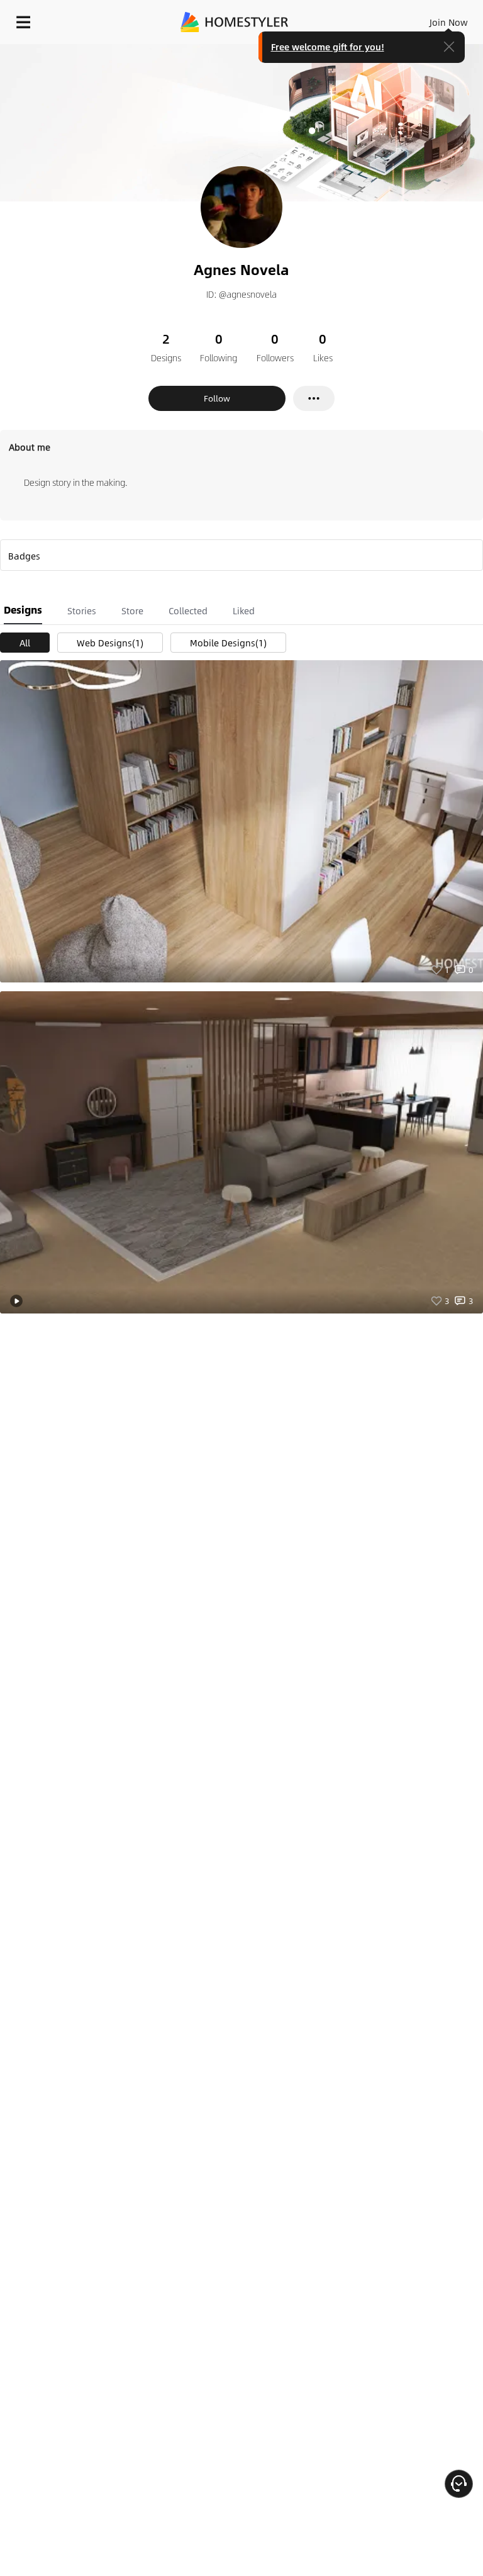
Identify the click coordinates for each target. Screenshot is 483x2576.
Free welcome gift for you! (328, 47)
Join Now (449, 22)
